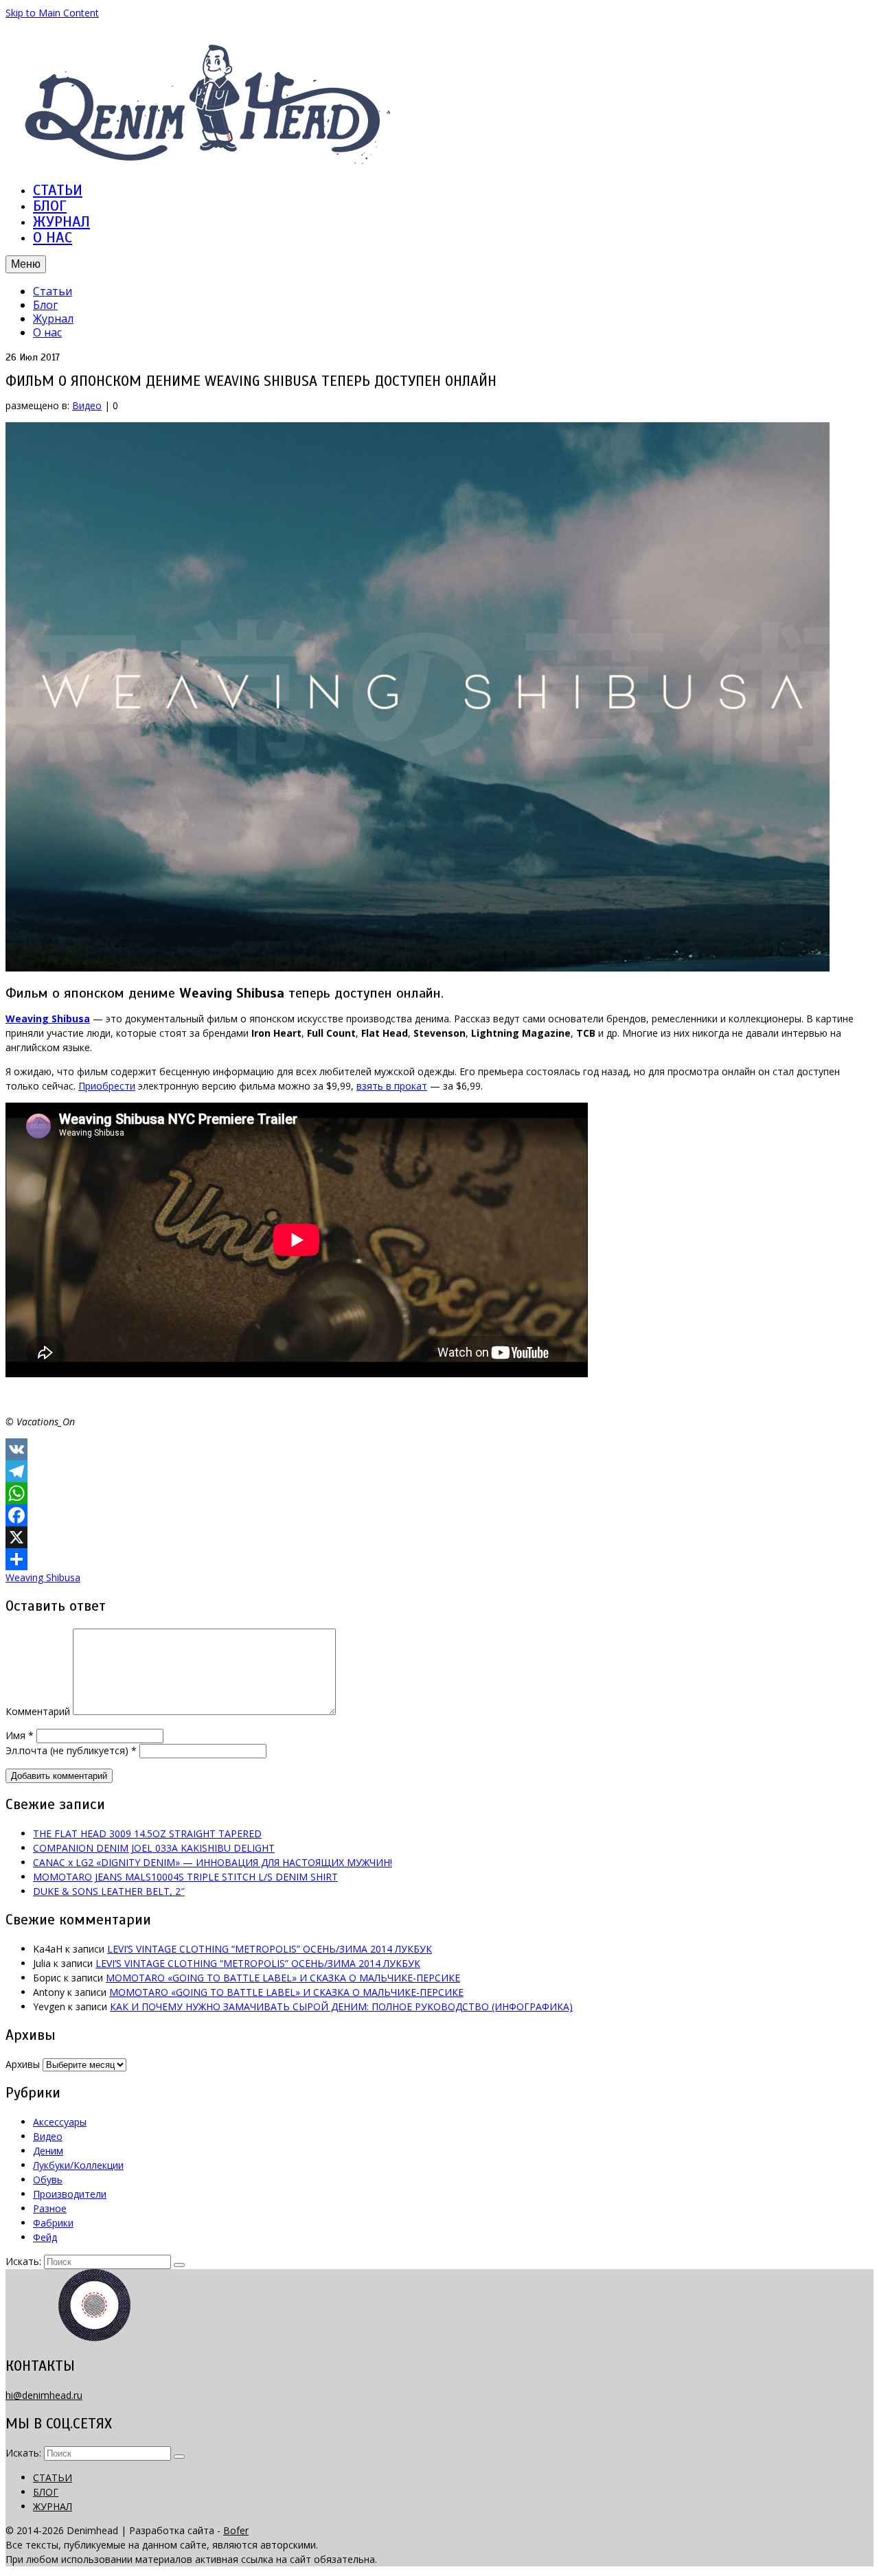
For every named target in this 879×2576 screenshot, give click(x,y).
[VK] (439, 1449)
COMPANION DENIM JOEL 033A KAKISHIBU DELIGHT (154, 1848)
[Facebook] (439, 1515)
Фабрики (53, 2223)
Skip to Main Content (52, 13)
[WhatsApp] (439, 1493)
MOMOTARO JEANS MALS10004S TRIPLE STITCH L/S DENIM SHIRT (185, 1877)
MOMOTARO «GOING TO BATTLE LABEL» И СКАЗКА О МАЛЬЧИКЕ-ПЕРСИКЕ (283, 1978)
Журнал (53, 319)
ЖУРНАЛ (61, 221)
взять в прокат (392, 1086)
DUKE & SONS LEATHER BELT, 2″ (109, 1891)
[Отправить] (439, 1559)
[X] (439, 1537)
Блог (45, 305)
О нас (47, 332)
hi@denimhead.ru (44, 2395)
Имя (20, 1735)
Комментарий (38, 1711)
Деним (48, 2151)
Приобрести (107, 1086)
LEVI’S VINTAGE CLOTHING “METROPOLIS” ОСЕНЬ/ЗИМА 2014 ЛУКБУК (270, 1949)
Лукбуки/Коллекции (78, 2165)
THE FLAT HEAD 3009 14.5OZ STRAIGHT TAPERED (147, 1833)
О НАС (53, 237)
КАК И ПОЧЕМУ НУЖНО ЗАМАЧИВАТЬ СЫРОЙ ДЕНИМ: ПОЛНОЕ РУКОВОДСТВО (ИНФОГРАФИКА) (341, 2006)
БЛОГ (50, 206)
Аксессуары (60, 2122)
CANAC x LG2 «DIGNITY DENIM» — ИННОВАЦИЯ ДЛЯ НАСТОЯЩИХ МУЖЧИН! (213, 1862)
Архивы (23, 2064)
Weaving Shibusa (43, 1577)
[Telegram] (439, 1471)
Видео (87, 405)
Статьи (53, 291)
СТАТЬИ (58, 190)
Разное (50, 2208)
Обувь (48, 2180)
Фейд (45, 2237)
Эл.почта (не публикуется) (71, 1750)
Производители (70, 2194)
